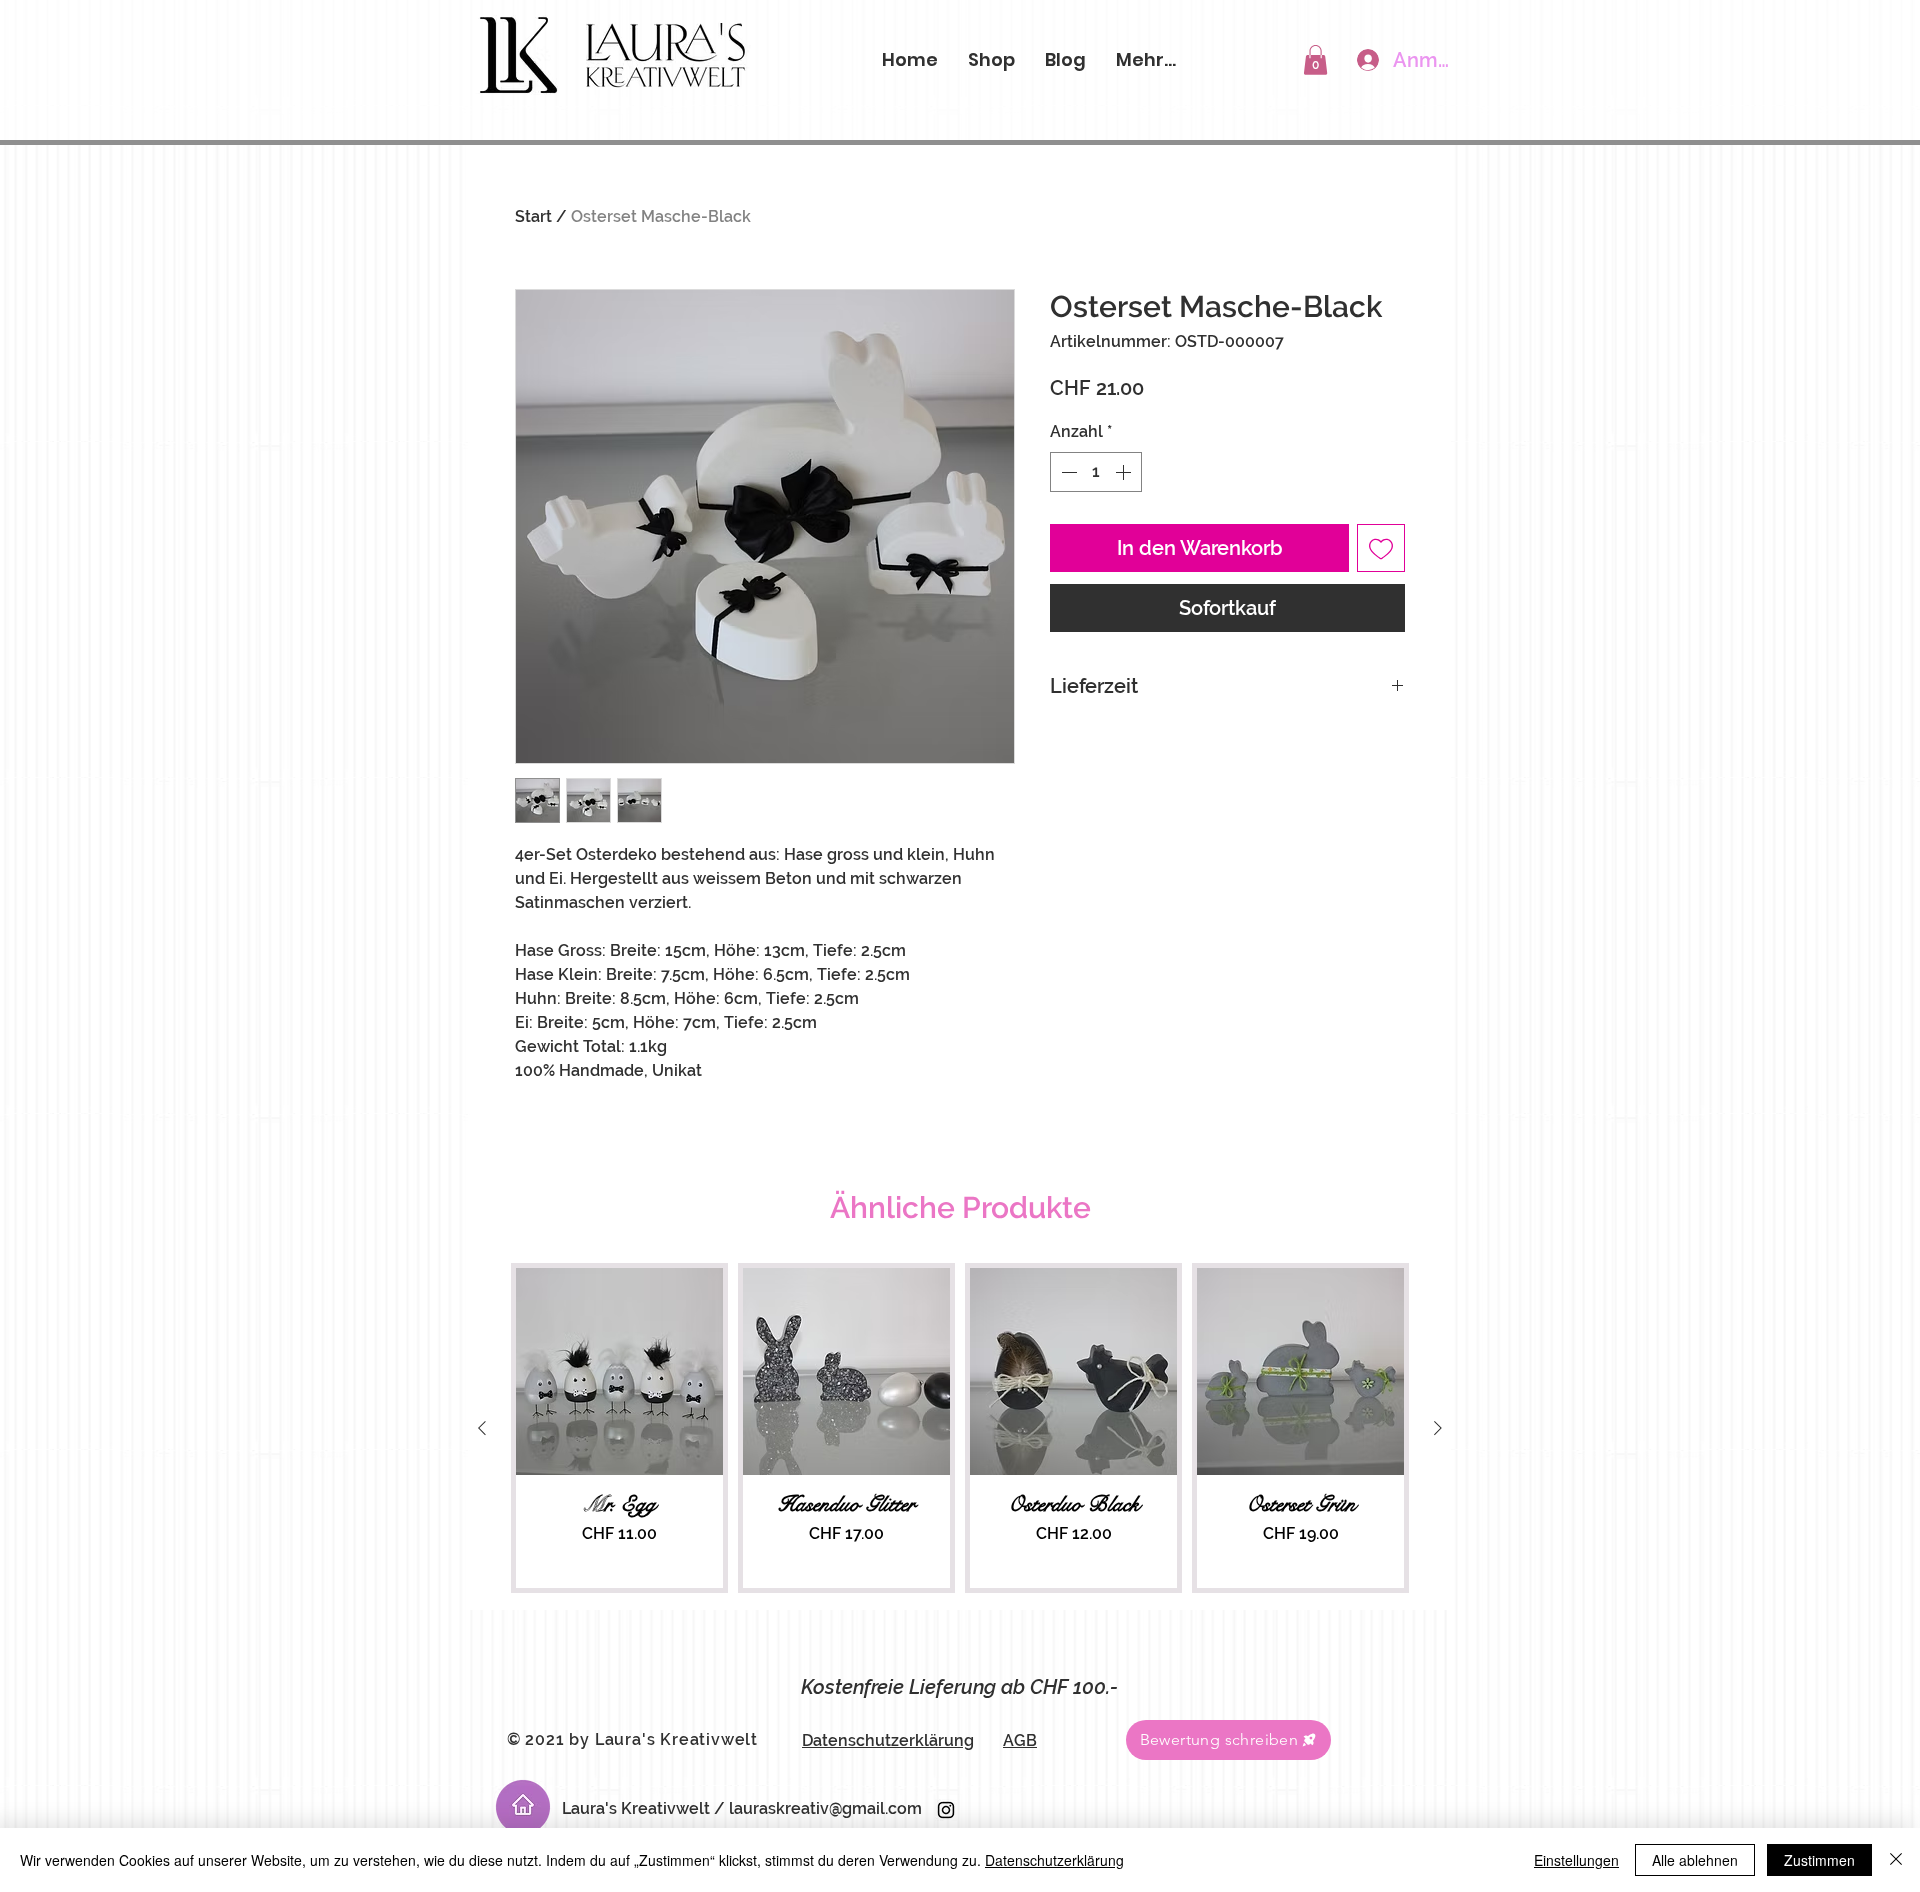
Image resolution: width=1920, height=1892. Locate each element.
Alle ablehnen (1695, 1860)
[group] (960, 1428)
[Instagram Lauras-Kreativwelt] (946, 1810)
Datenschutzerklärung (888, 1740)
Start (533, 216)
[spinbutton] (1096, 472)
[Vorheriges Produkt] (482, 1428)
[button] (1315, 60)
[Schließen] (1896, 1860)
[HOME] (523, 1807)
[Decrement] (1067, 472)
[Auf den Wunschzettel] (1381, 548)
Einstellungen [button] (1576, 1860)
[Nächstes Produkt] (1438, 1428)
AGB (1020, 1740)
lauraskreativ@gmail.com (825, 1808)
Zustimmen (1819, 1860)
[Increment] (1125, 472)
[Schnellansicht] (619, 1371)
